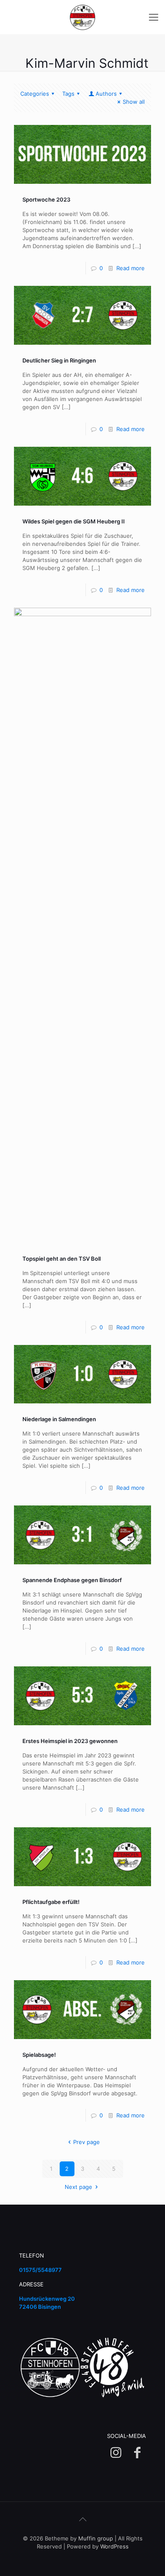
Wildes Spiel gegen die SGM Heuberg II (74, 521)
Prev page (86, 2142)
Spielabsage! (39, 2055)
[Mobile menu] (154, 17)
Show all (134, 102)
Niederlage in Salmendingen (59, 1419)
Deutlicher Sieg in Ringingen (59, 360)
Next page (78, 2187)
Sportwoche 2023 (46, 199)
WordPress (114, 2546)
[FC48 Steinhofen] (82, 17)
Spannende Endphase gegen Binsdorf (72, 1580)
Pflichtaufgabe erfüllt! (51, 1902)
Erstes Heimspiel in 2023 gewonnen (70, 1741)
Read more (131, 268)
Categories (35, 94)
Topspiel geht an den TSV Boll (62, 1259)
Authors (106, 94)
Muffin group (96, 2538)
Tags (68, 94)
